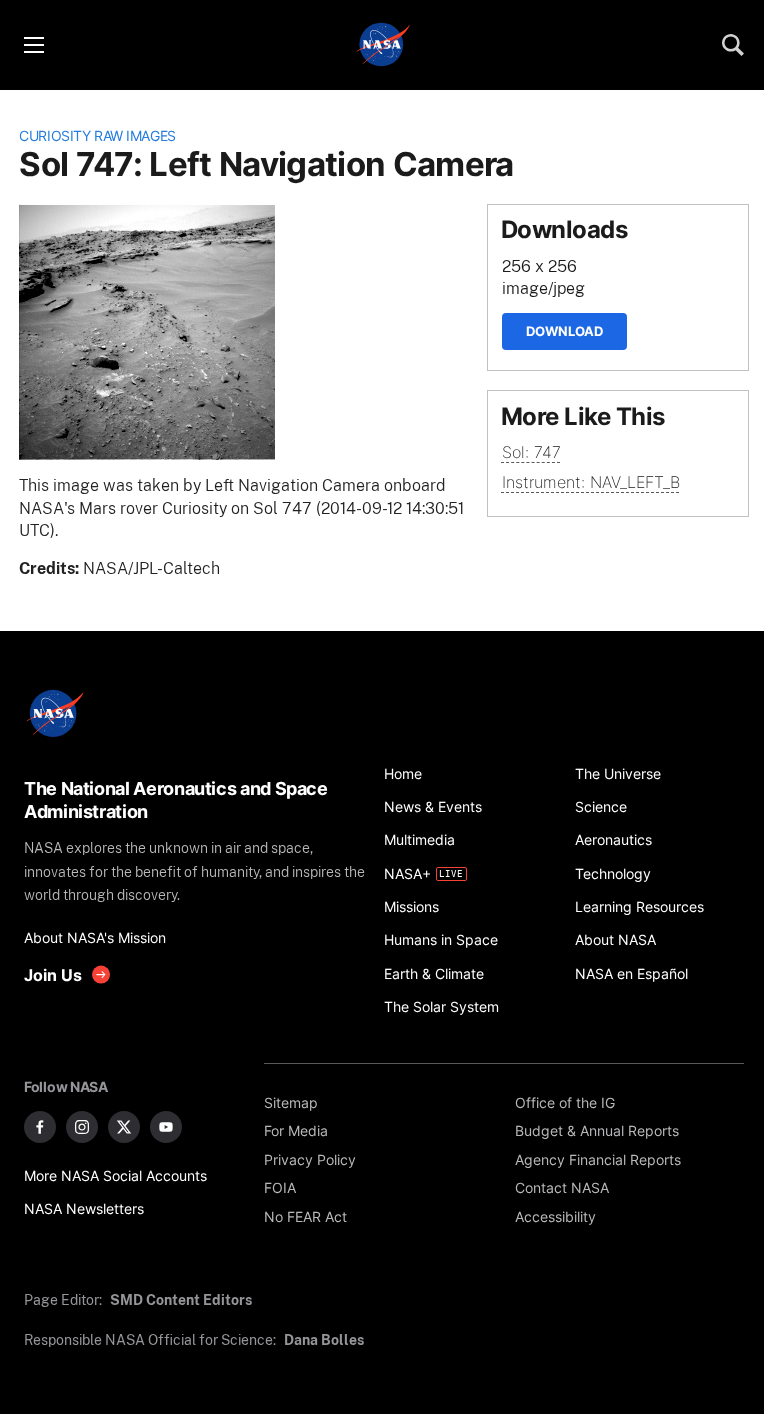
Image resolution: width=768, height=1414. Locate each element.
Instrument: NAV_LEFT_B (591, 482)
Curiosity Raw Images (97, 135)
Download (564, 331)
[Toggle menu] (33, 45)
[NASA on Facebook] (40, 1127)
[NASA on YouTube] (166, 1127)
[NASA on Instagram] (82, 1127)
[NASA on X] (124, 1127)
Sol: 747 (531, 452)
